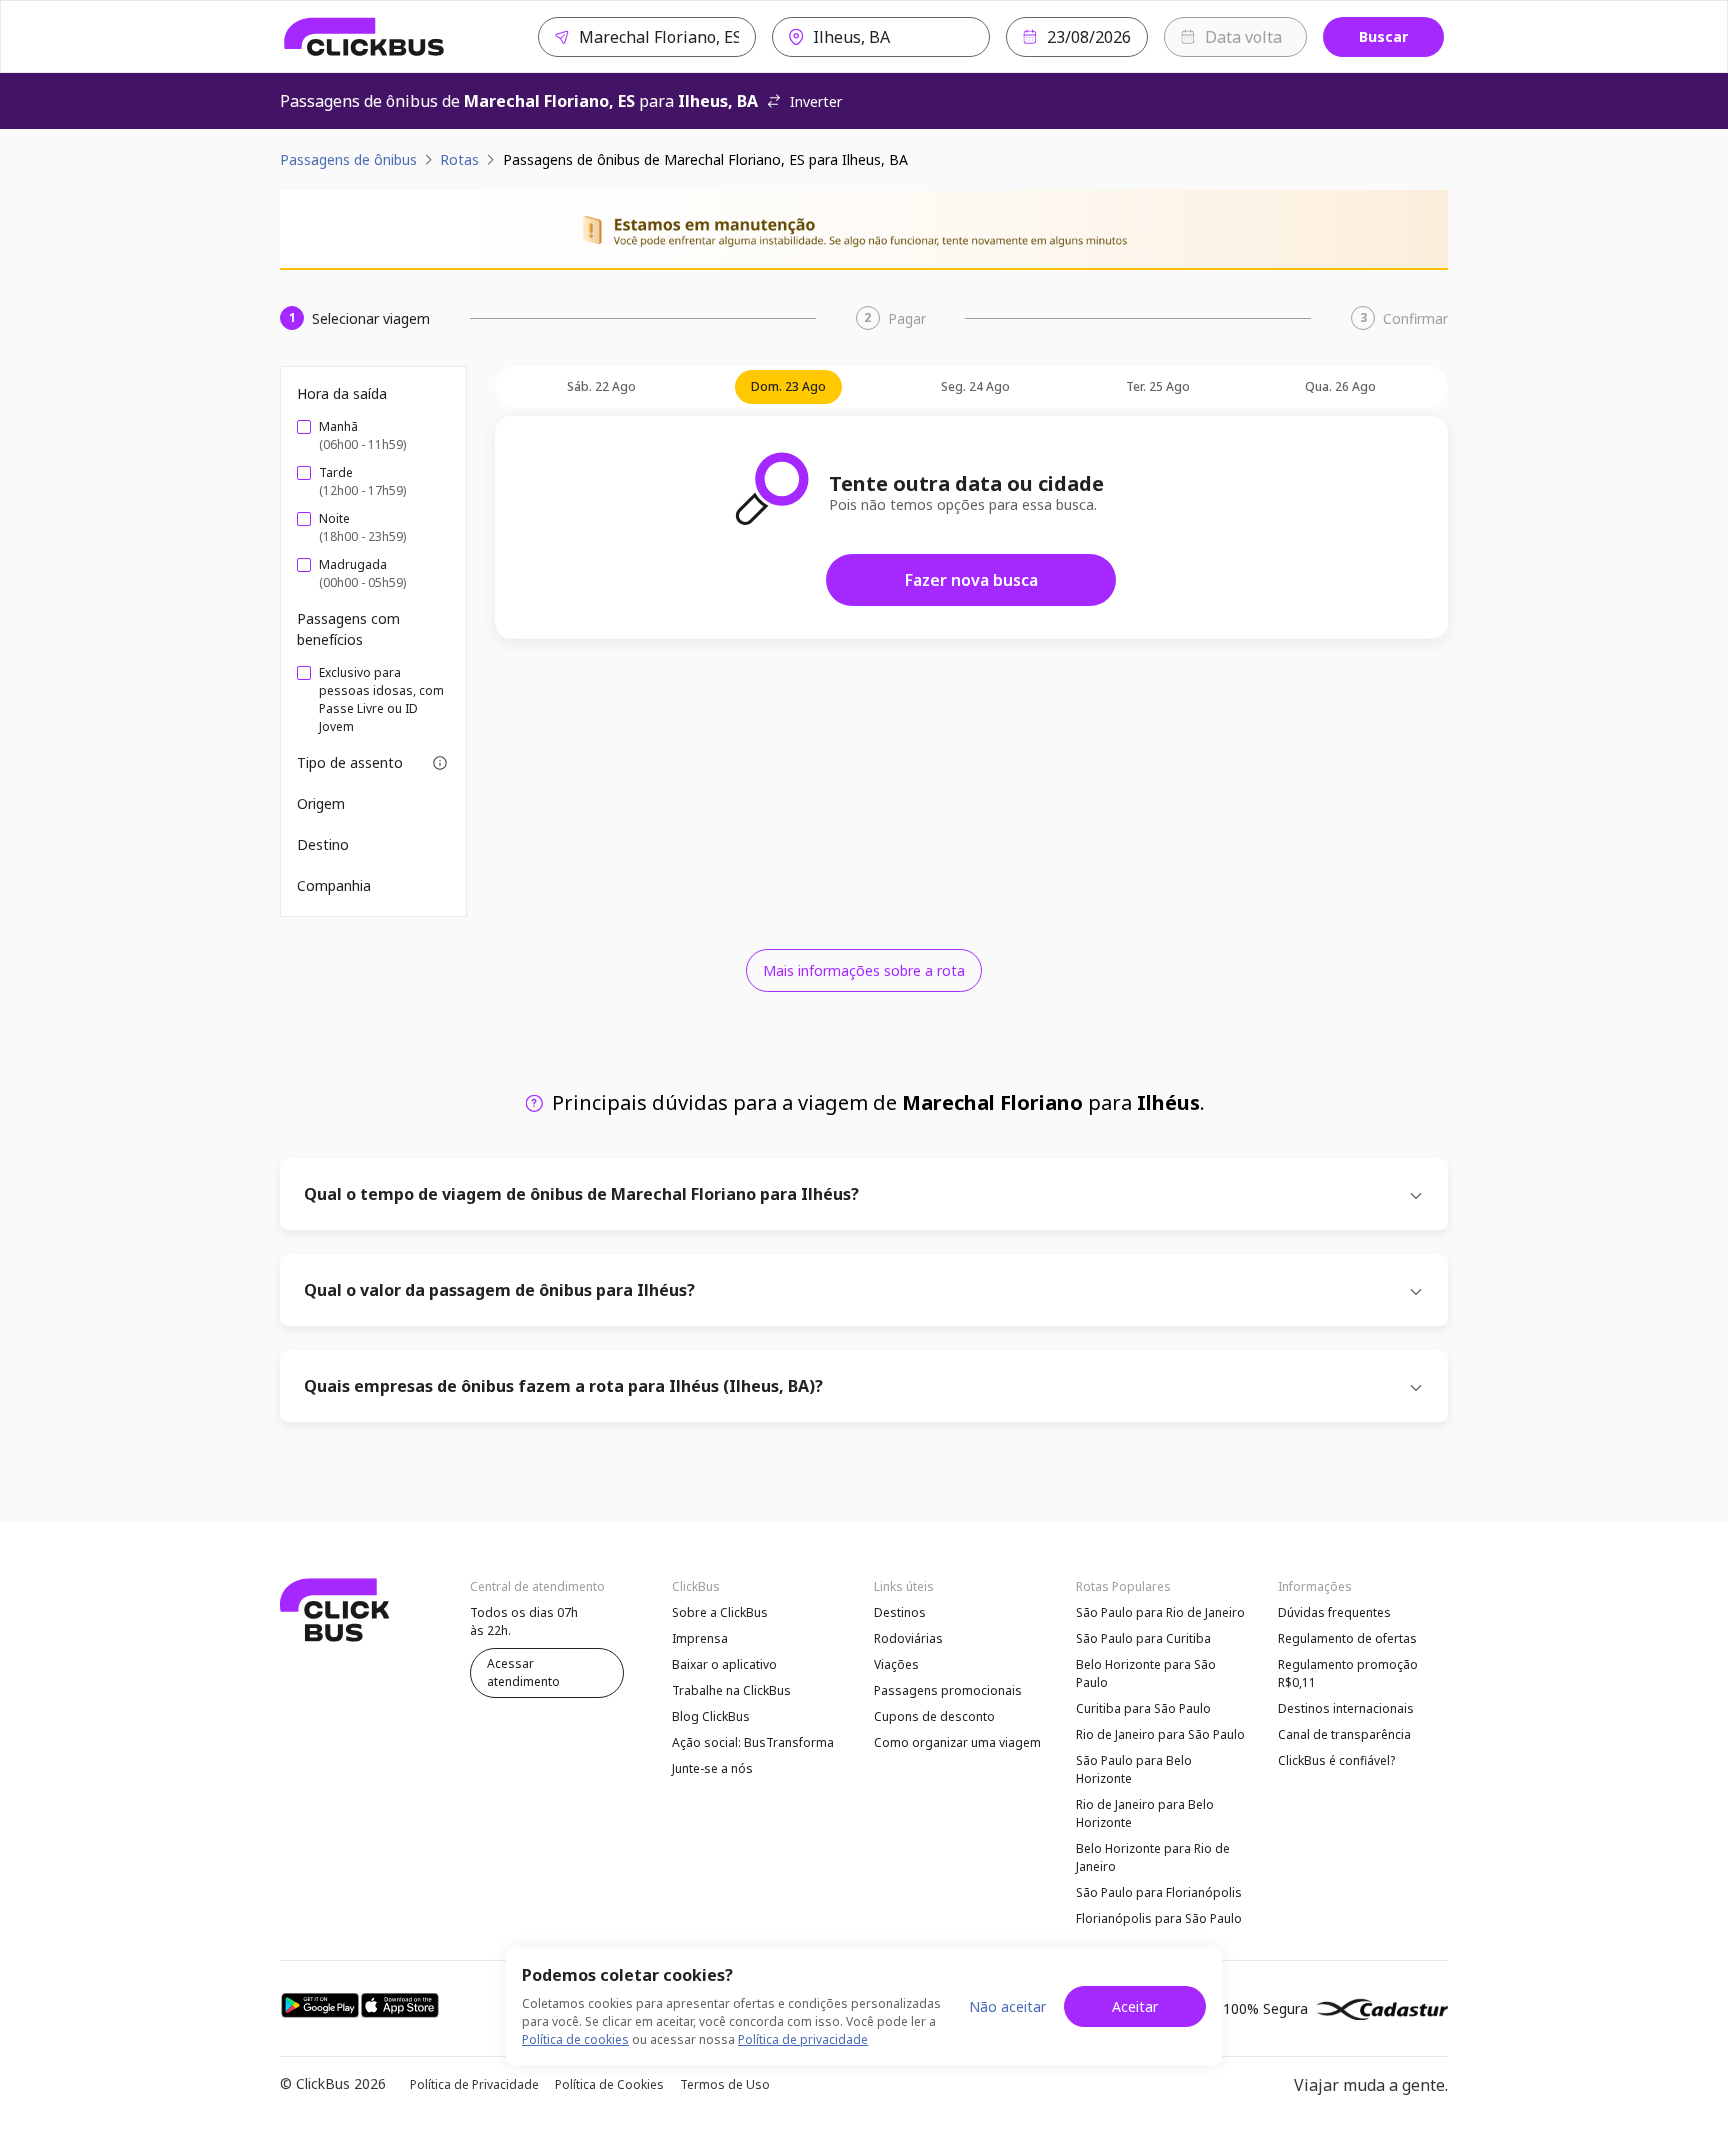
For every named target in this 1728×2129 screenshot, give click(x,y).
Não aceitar (1007, 2006)
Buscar (1383, 36)
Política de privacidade (803, 2039)
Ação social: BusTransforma (753, 1742)
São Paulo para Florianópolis (1159, 1892)
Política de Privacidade (474, 2084)
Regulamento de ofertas (1347, 1638)
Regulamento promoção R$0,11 (1348, 1673)
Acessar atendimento (523, 1672)
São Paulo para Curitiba (1143, 1638)
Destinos (900, 1612)
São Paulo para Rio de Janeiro (1160, 1612)
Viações (896, 1664)
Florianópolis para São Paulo (1159, 1918)
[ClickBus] (364, 37)
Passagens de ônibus (348, 159)
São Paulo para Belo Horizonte (1134, 1769)
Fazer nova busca (971, 580)
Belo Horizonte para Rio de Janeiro (1153, 1857)
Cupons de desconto (934, 1716)
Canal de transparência (1344, 1734)
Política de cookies (575, 2039)
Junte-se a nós (712, 1768)
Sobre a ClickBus (720, 1612)
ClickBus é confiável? (1336, 1760)
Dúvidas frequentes (1334, 1612)
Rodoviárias (908, 1638)
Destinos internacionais (1346, 1708)
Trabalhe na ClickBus (731, 1690)
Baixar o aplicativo (724, 1664)
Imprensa (700, 1638)
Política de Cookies (609, 2084)
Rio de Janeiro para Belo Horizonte (1145, 1813)
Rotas (459, 159)
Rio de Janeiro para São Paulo (1160, 1734)
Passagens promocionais (948, 1690)
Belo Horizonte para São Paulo (1146, 1673)
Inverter (816, 101)
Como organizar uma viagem (957, 1742)
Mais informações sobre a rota (864, 970)
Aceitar (1135, 2006)
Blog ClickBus (711, 1716)
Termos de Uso (725, 2084)
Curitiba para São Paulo (1143, 1708)
